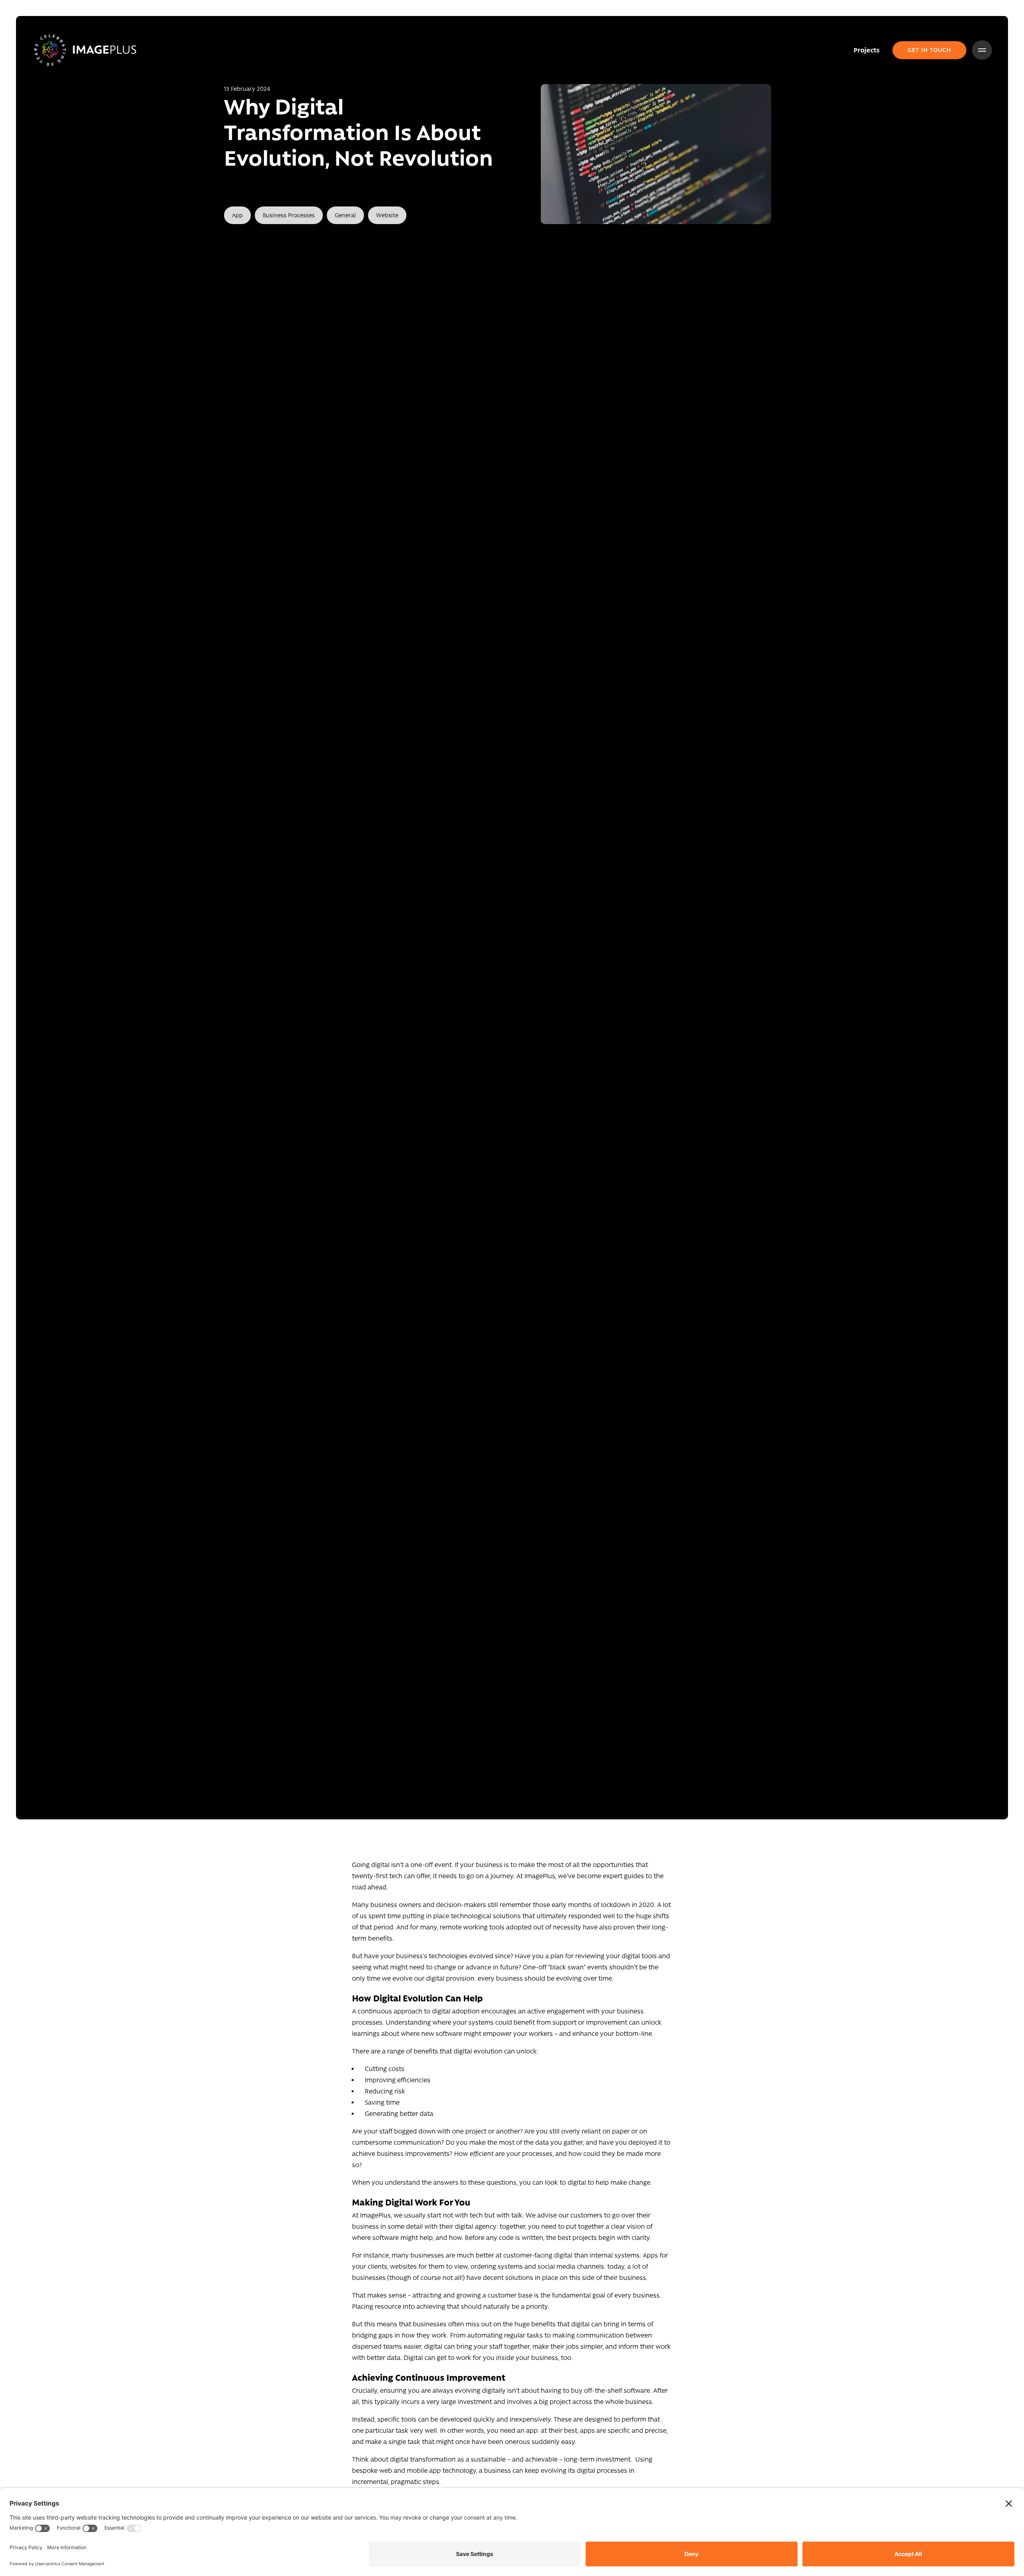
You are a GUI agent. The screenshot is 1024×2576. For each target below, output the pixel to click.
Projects (867, 50)
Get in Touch (929, 50)
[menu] (982, 50)
